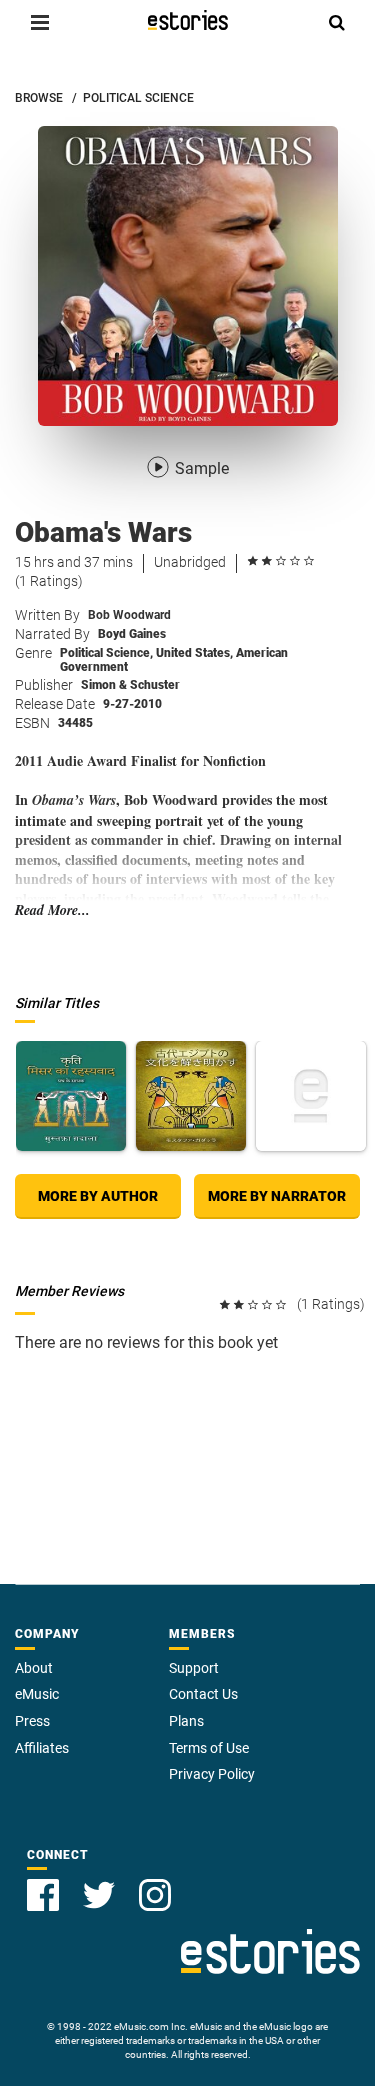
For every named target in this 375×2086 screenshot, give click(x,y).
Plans (186, 1721)
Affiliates (42, 1748)
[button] (40, 22)
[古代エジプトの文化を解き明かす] (191, 1096)
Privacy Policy (212, 1774)
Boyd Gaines (132, 634)
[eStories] (188, 20)
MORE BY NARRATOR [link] (277, 1196)
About (34, 1668)
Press (32, 1721)
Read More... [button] (52, 910)
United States (194, 653)
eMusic (37, 1694)
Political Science (106, 653)
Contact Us (203, 1694)
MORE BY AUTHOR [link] (98, 1196)
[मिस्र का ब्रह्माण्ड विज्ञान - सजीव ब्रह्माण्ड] (311, 1096)
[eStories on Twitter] (99, 1895)
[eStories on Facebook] (43, 1895)
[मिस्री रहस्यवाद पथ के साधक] (71, 1096)
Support (194, 1668)
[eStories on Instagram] (155, 1895)
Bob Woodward (129, 615)
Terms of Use (209, 1748)
